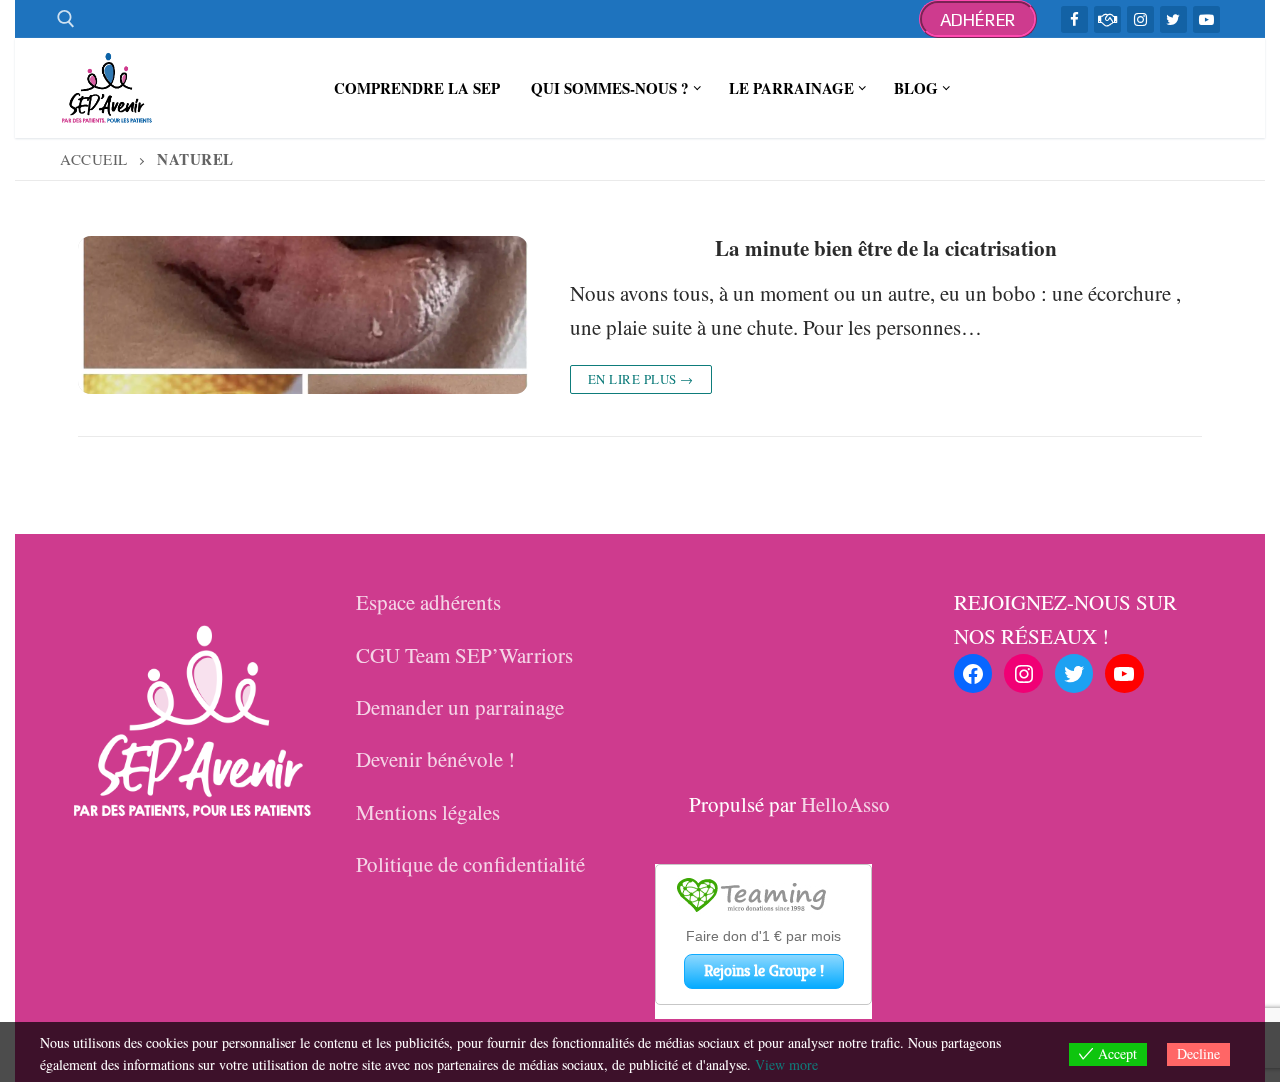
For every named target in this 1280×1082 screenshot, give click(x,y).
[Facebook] (1074, 19)
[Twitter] (1173, 19)
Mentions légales (428, 812)
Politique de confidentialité (470, 864)
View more (786, 1064)
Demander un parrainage (460, 707)
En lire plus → (641, 379)
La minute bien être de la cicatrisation (886, 249)
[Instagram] (1140, 19)
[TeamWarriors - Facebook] (1107, 19)
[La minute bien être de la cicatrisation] (303, 314)
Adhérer (978, 19)
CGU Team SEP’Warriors (464, 655)
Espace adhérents (428, 602)
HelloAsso (845, 804)
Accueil (94, 159)
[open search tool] (66, 19)
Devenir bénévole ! (435, 759)
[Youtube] (1206, 19)
